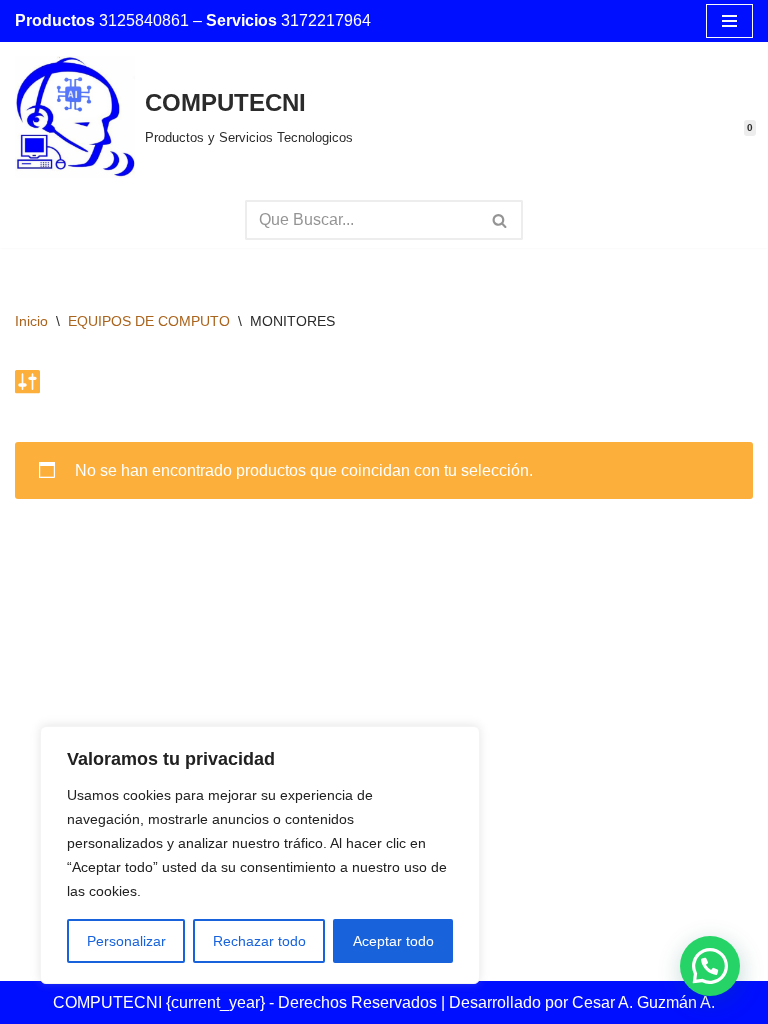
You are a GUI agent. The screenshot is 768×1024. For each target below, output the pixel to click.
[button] (710, 966)
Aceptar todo (393, 941)
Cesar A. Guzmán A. (643, 1002)
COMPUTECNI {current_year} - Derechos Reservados (247, 1002)
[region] (260, 855)
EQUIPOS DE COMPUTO (149, 321)
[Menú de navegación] (729, 21)
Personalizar (126, 941)
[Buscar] (500, 220)
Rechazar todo (259, 941)
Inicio (31, 321)
